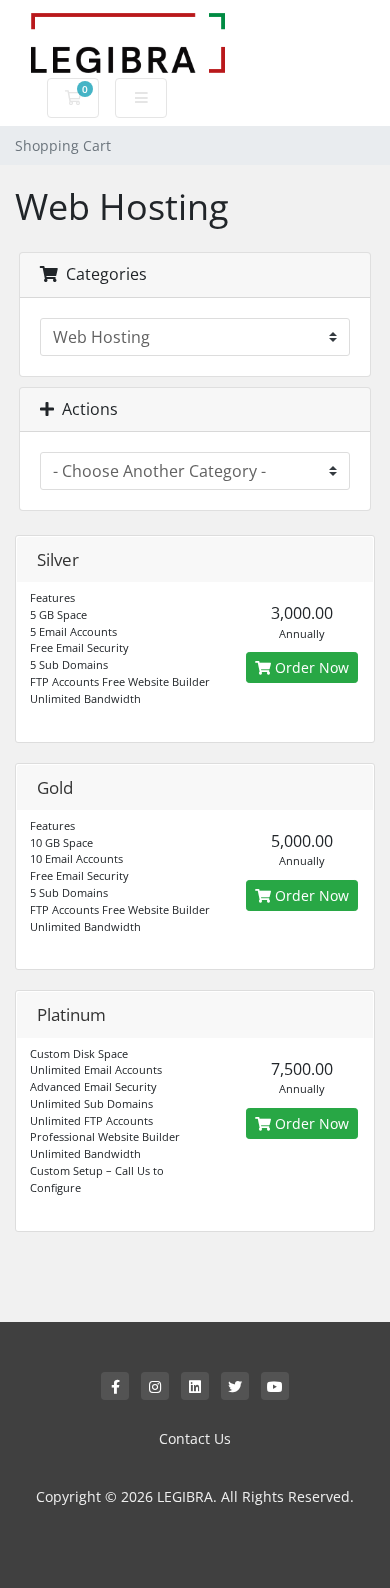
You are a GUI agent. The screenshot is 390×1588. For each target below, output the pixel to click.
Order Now (310, 667)
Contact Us (195, 1438)
